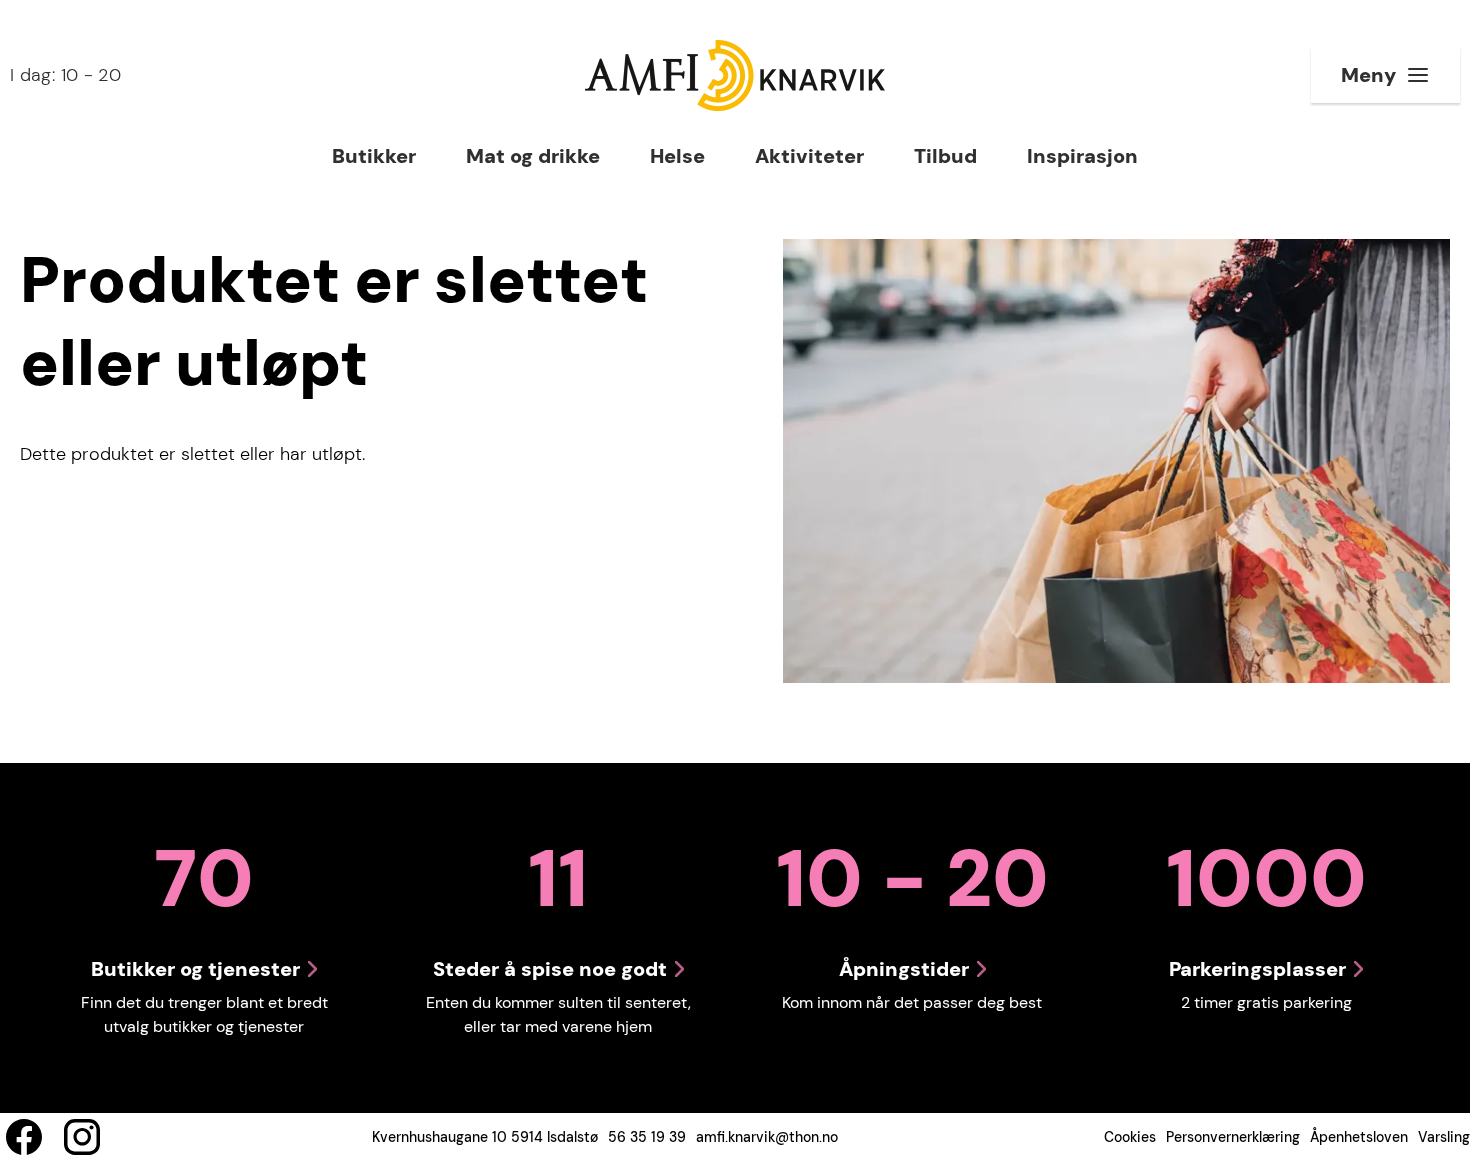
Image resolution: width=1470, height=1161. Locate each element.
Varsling (1444, 1137)
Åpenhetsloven (1359, 1137)
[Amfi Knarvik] (735, 75)
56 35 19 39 (647, 1137)
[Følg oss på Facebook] (24, 1137)
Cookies (1130, 1137)
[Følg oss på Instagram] (82, 1137)
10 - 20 (65, 75)
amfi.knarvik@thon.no (767, 1137)
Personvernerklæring (1233, 1137)
